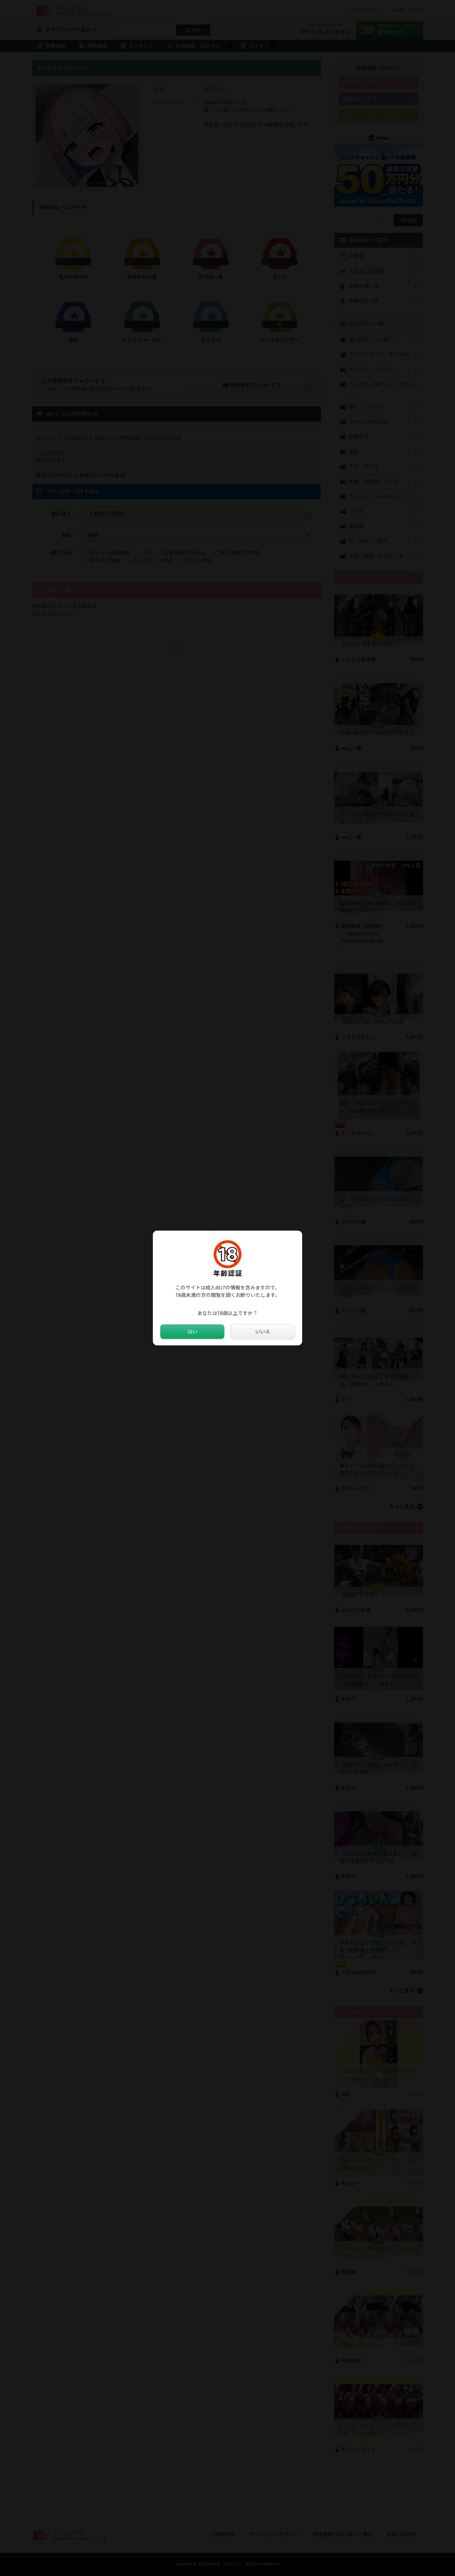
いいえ (263, 1332)
